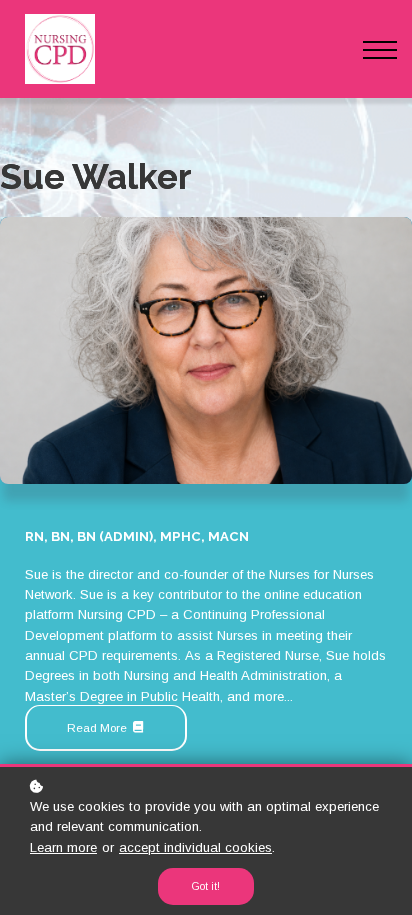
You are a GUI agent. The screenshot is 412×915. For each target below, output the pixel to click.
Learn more (63, 847)
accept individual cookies (195, 847)
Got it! (206, 886)
